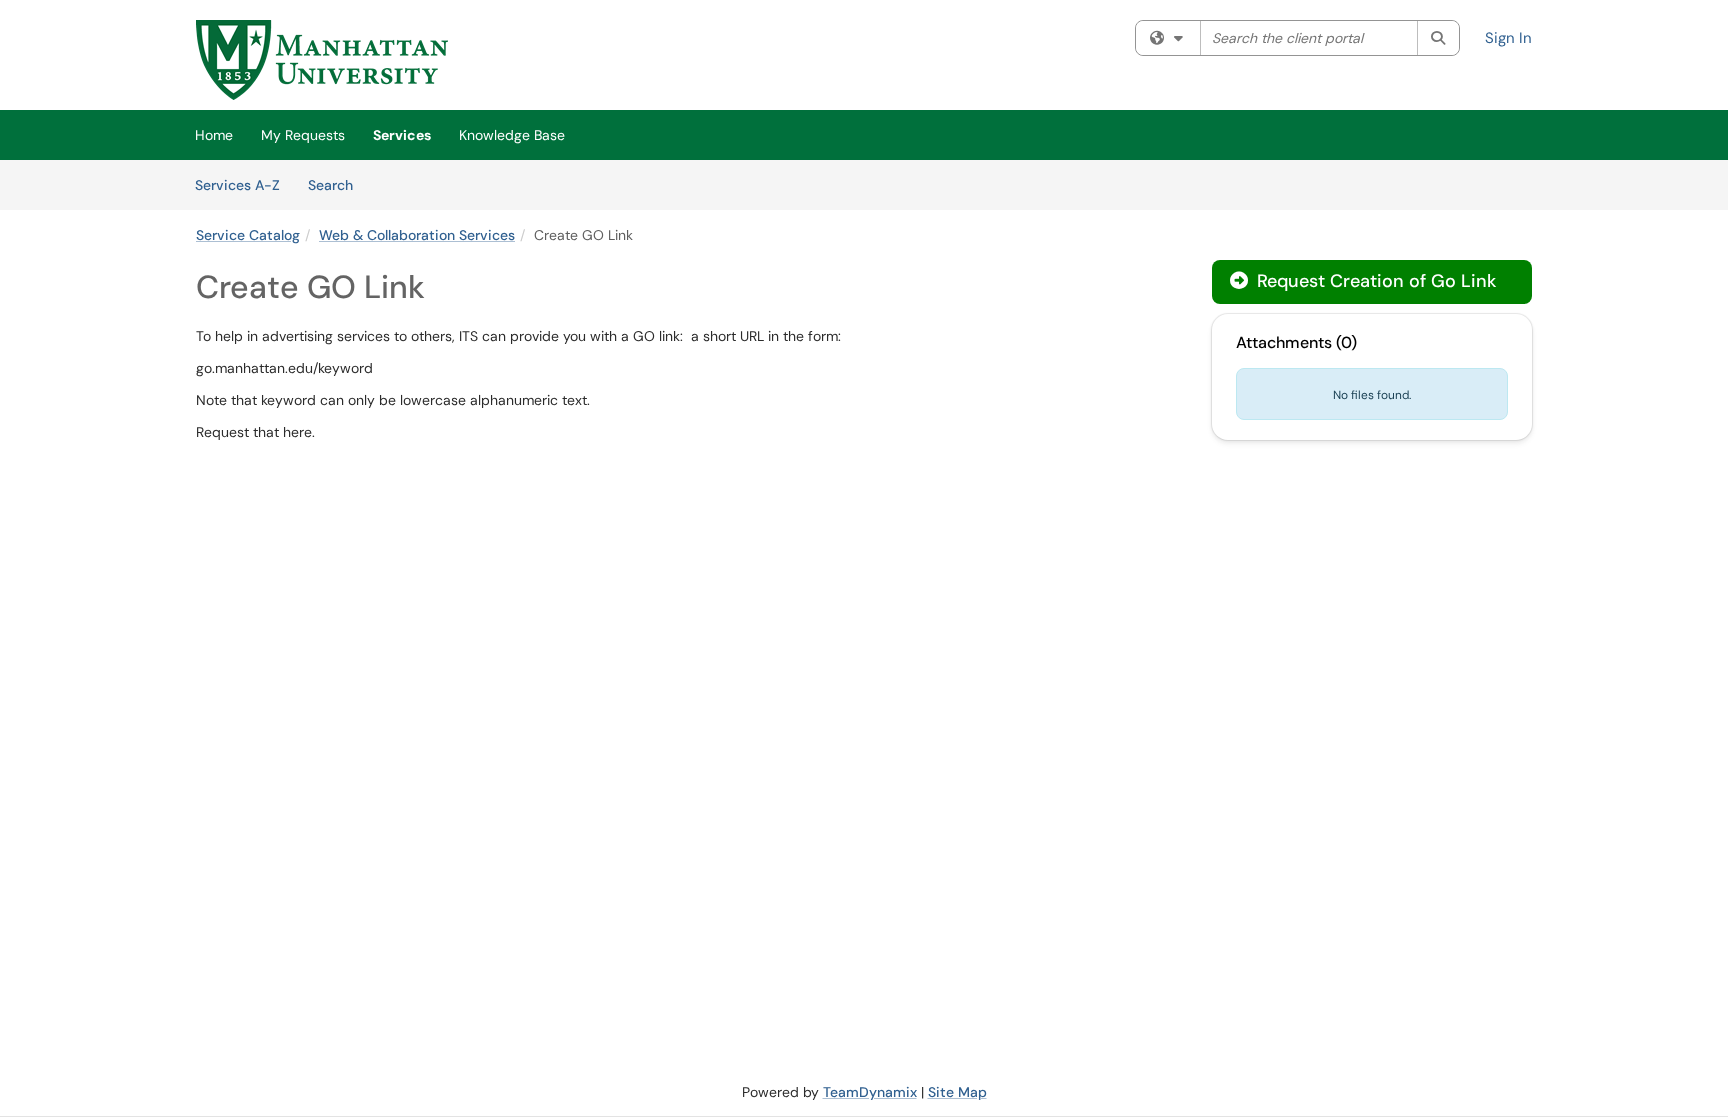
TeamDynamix (870, 1092)
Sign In (1508, 38)
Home (214, 135)
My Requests (303, 135)
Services (402, 135)
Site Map (957, 1092)
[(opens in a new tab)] (322, 60)
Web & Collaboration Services (417, 235)
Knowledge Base (512, 135)
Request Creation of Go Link (1374, 281)
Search (337, 184)
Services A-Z (237, 185)
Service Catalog (248, 235)
